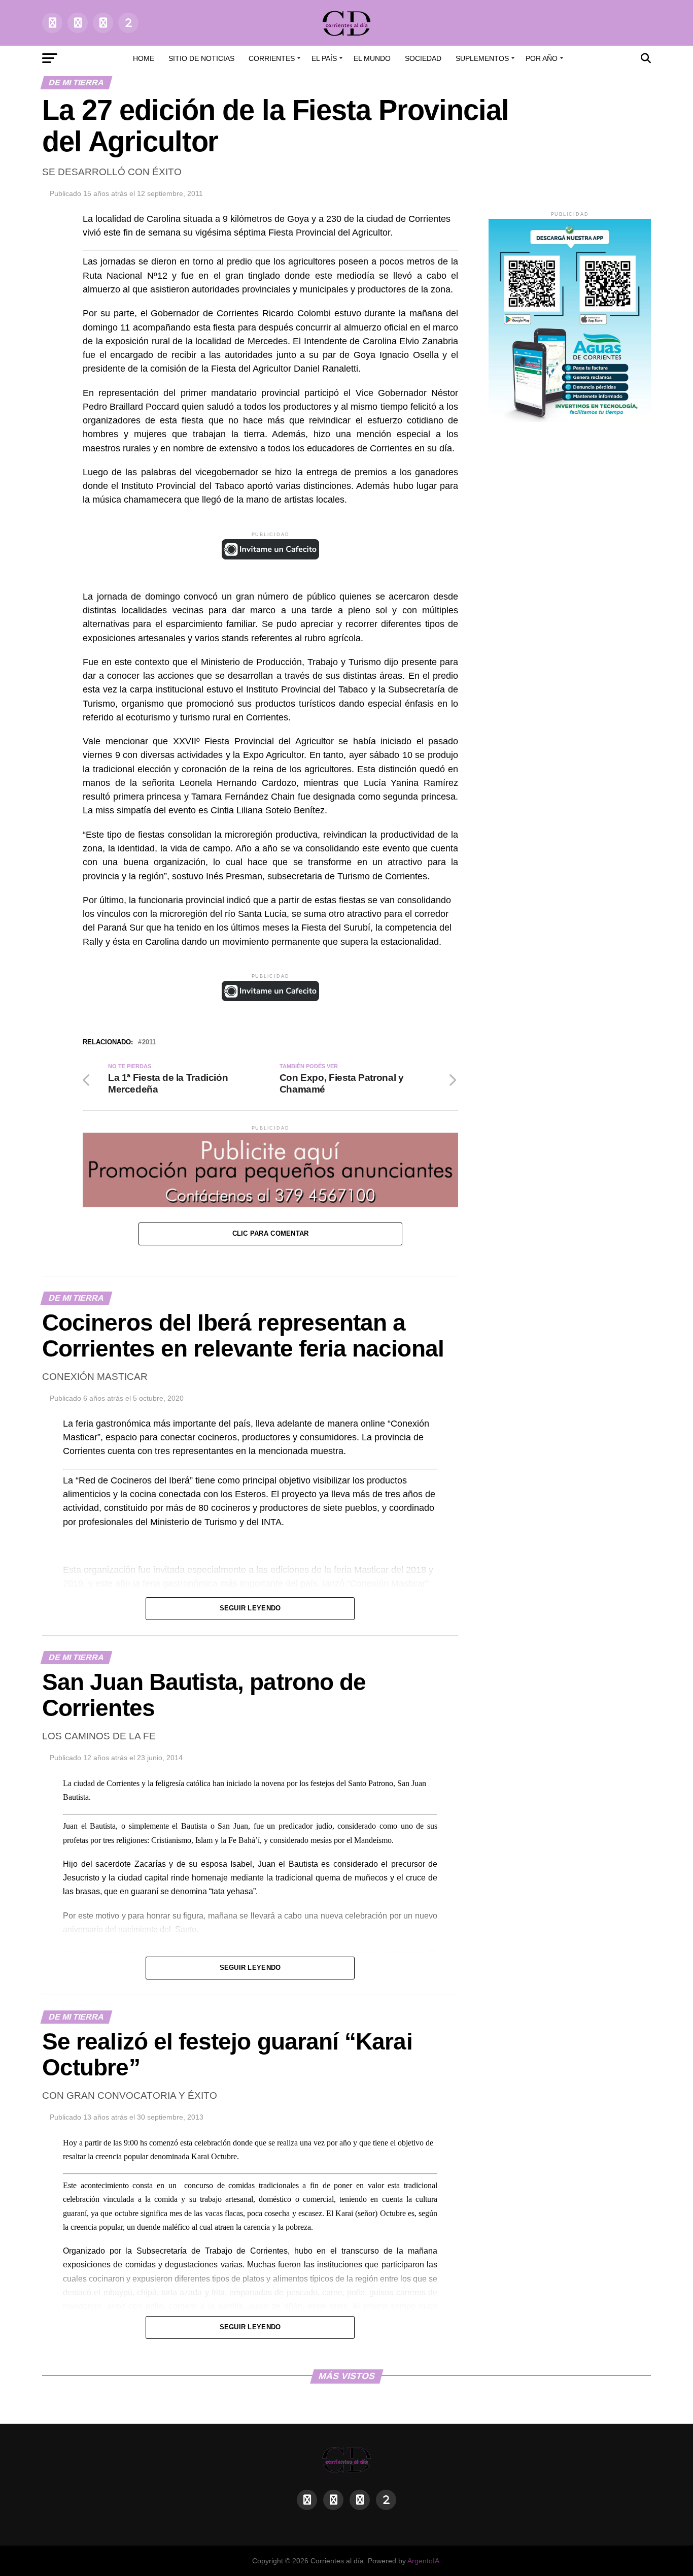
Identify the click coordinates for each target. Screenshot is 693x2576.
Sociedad (423, 58)
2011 (149, 1043)
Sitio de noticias (201, 58)
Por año (542, 58)
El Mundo (372, 58)
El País (324, 58)
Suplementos (482, 58)
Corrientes (272, 58)
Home (144, 58)
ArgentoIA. (424, 2561)
